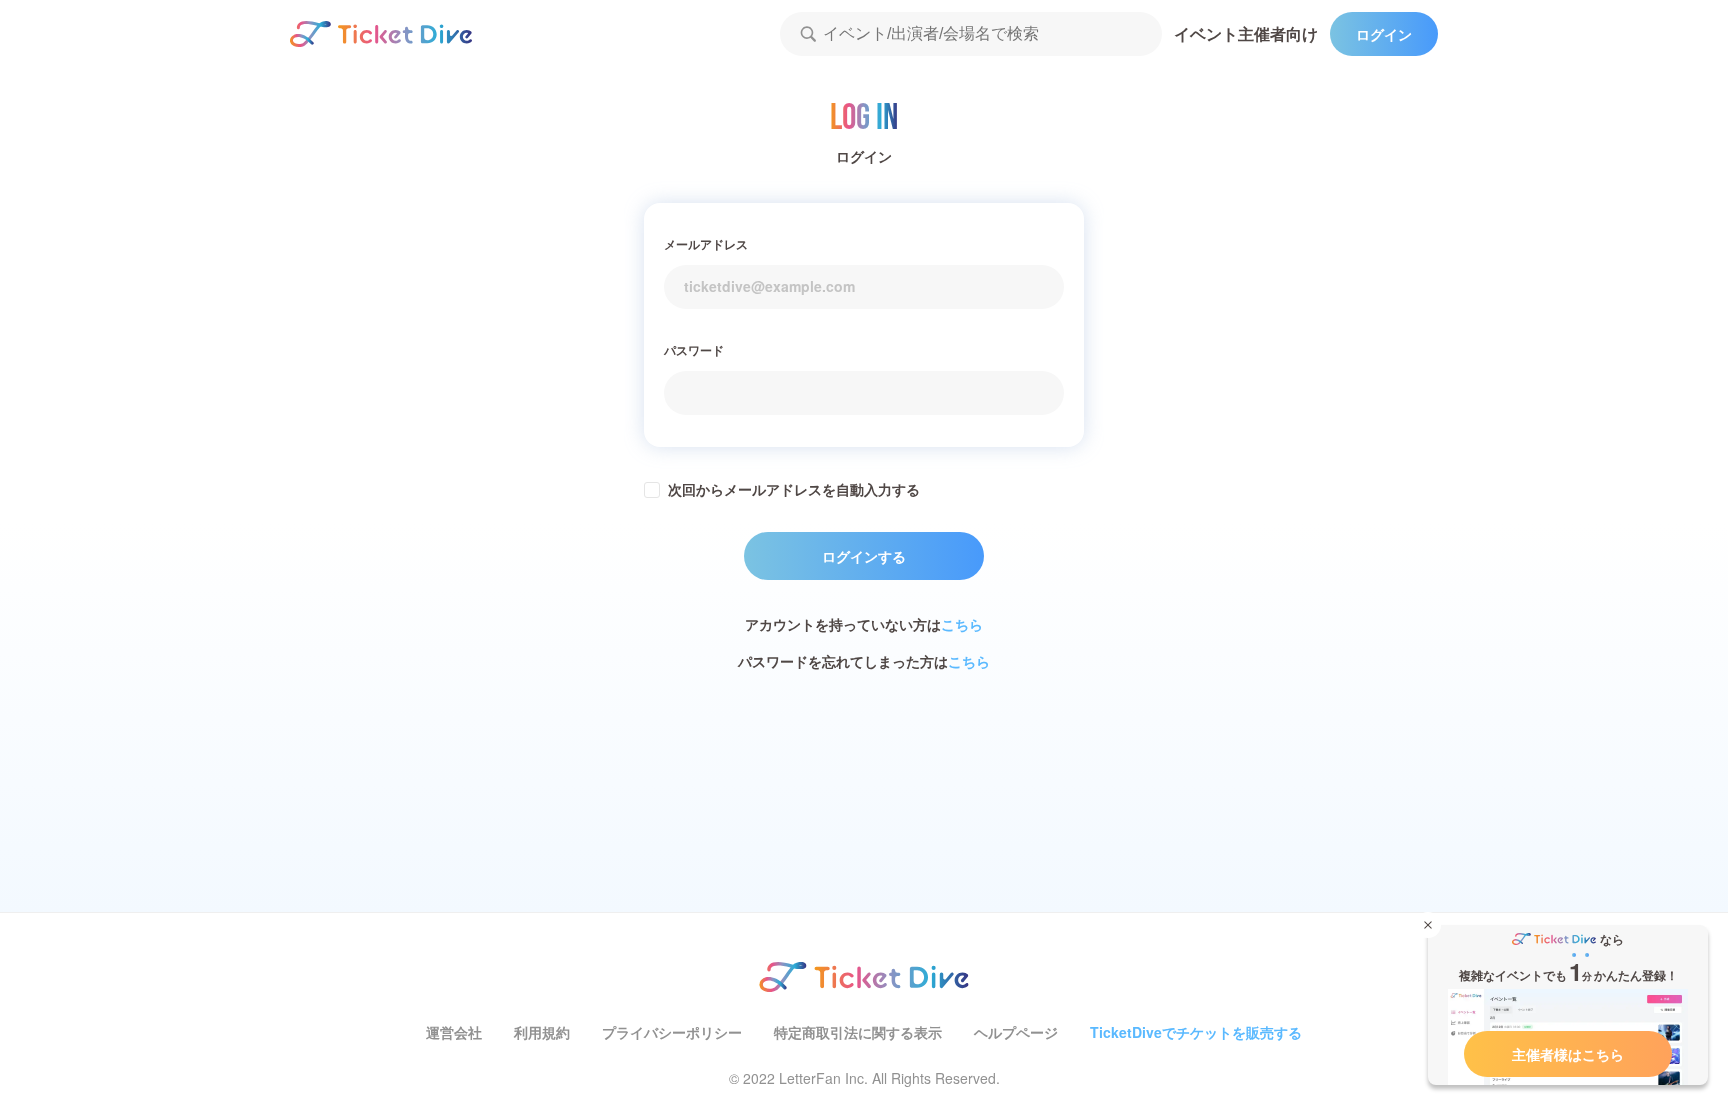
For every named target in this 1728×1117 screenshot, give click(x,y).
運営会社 (454, 1032)
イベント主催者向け (1246, 33)
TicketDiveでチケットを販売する (1196, 1032)
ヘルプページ (1016, 1032)
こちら (962, 624)
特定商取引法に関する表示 (858, 1032)
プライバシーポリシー (672, 1032)
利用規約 (542, 1032)
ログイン (1384, 34)
